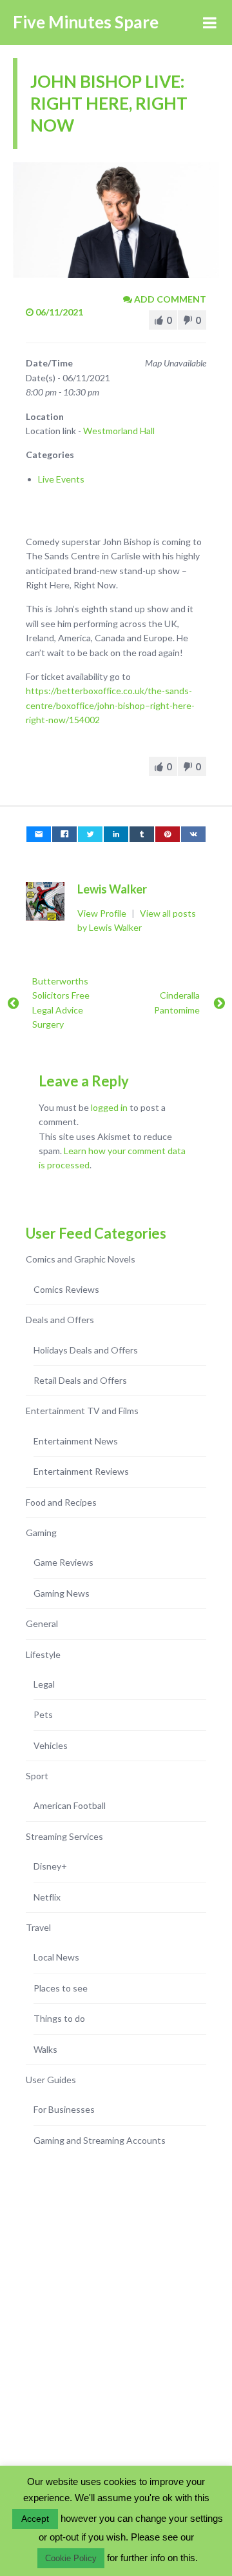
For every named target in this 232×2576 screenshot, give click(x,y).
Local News (56, 1957)
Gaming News (62, 1593)
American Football (70, 1805)
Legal (44, 1684)
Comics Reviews (66, 1289)
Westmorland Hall (119, 431)
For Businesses (64, 2109)
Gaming (41, 1533)
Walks (45, 2049)
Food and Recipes (61, 1502)
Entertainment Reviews (81, 1471)
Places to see (61, 1988)
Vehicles (51, 1745)
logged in (109, 1107)
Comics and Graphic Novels (81, 1259)
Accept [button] (35, 2519)
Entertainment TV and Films (82, 1411)
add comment (169, 299)
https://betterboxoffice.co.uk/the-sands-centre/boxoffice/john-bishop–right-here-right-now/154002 (110, 705)
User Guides (51, 2080)
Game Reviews (63, 1562)
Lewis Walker (112, 889)
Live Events (61, 479)
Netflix (47, 1897)
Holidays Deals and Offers (86, 1350)
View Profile (103, 913)
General (42, 1623)
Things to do (59, 2018)
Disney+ (50, 1866)
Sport (37, 1776)
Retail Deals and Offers (80, 1380)
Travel (38, 1927)
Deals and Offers (60, 1320)
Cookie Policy (71, 2558)
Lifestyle (43, 1654)
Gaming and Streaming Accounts (100, 2140)
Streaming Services (64, 1836)
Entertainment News (76, 1441)
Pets (43, 1714)
